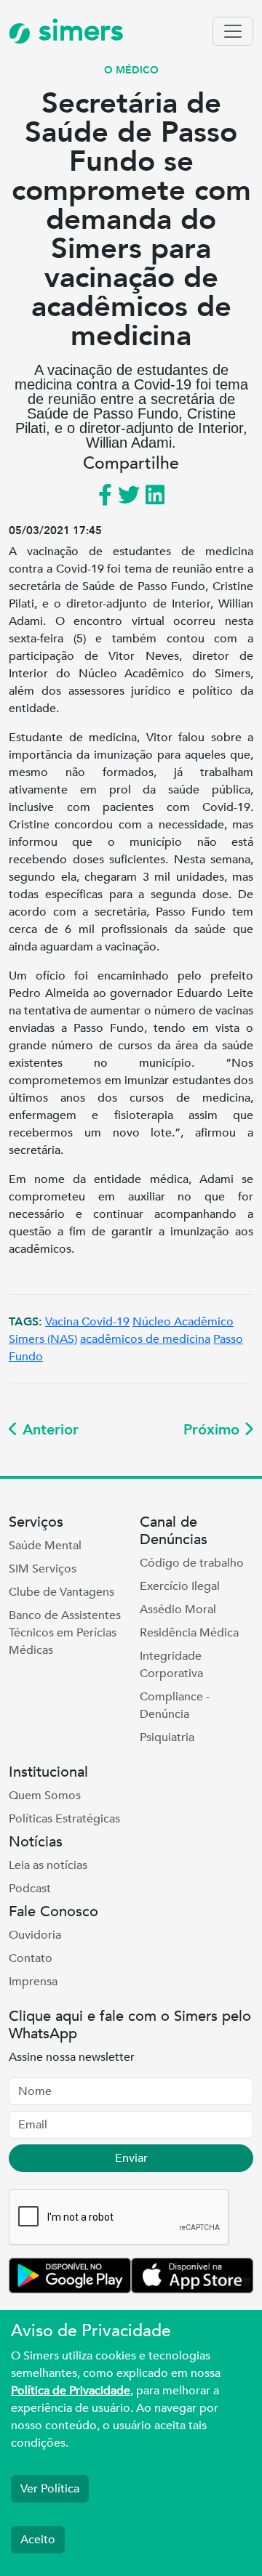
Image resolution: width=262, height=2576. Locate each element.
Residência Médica (189, 1633)
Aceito (38, 2540)
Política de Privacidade (71, 2391)
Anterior (48, 1430)
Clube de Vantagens (61, 1592)
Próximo (214, 1430)
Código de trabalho (192, 1563)
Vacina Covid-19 (87, 1322)
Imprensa (33, 1982)
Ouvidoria (35, 1935)
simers (77, 31)
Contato (31, 1958)
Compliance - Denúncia (175, 1705)
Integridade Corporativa (171, 1665)
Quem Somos (45, 1796)
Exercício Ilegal (180, 1586)
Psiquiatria (167, 1737)
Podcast (30, 1889)
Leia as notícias (48, 1865)
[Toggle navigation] (233, 31)
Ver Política (50, 2489)
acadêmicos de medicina (145, 1339)
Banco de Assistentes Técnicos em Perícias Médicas (65, 1633)
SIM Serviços (43, 1569)
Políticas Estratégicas (64, 1819)
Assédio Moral (178, 1610)
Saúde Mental (45, 1546)
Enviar (131, 2158)
